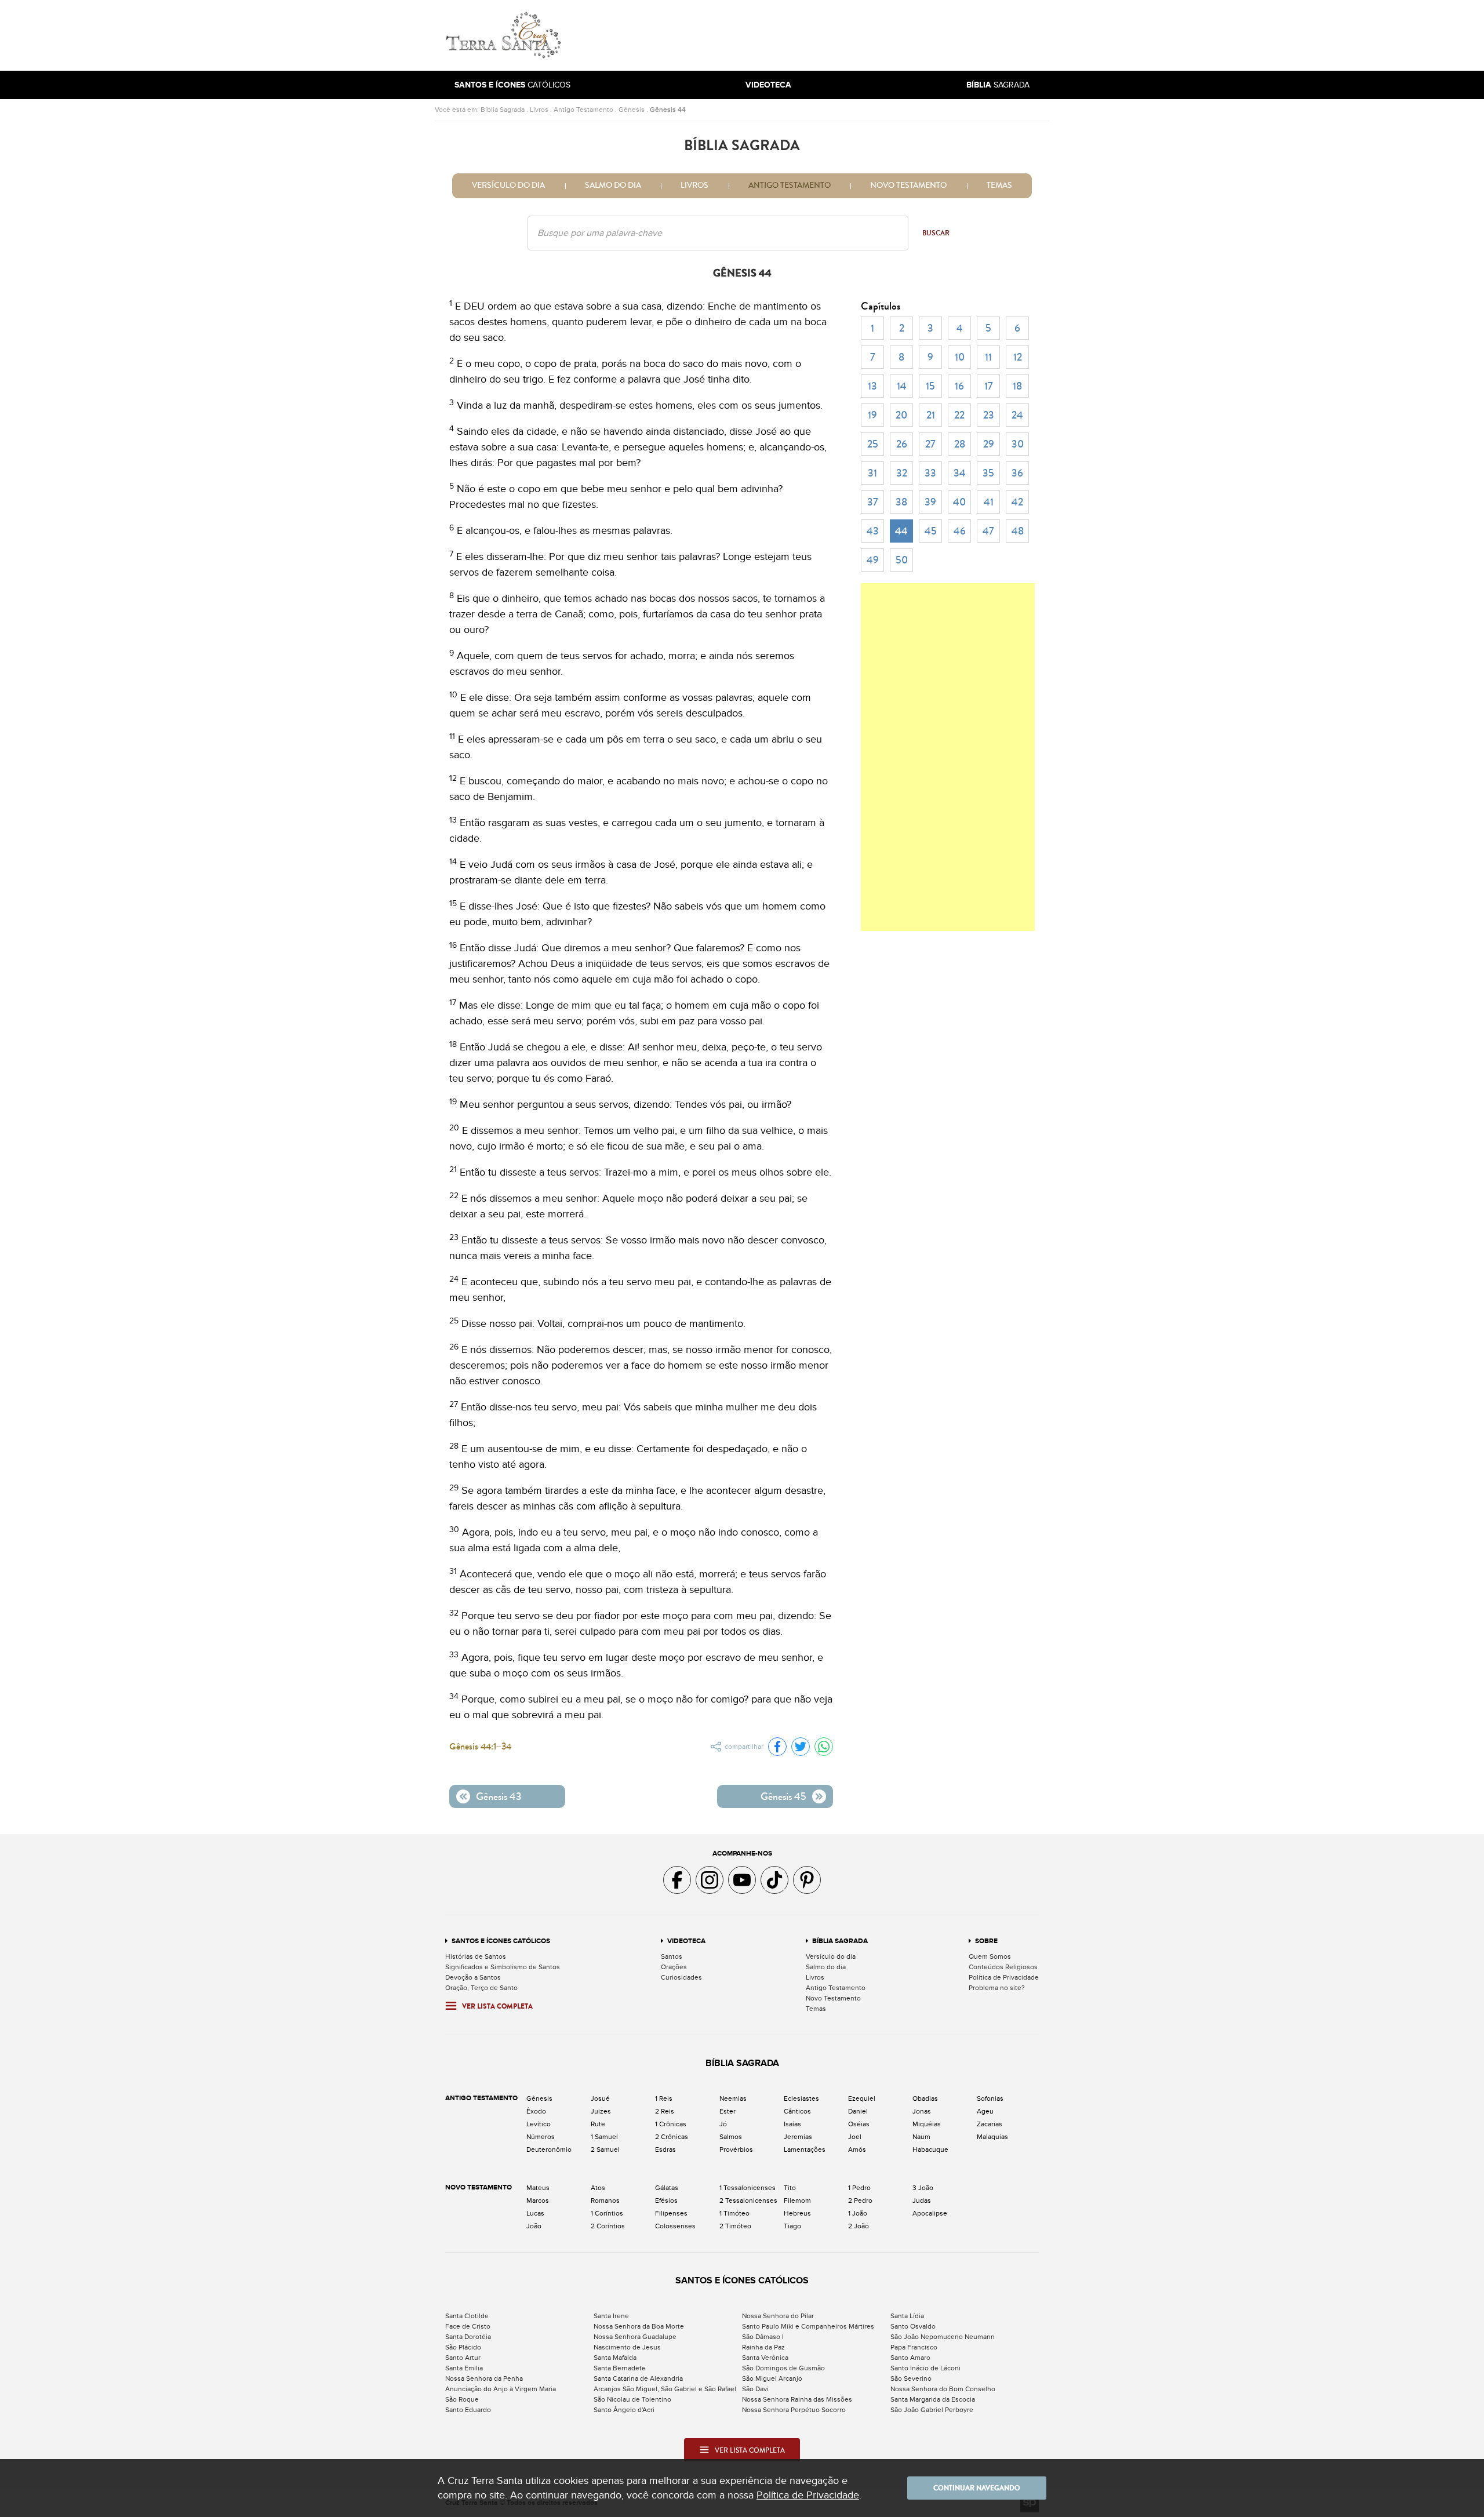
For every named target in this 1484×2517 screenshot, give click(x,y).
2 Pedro (860, 2200)
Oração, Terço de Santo (481, 1988)
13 (872, 386)
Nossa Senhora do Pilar (778, 2316)
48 (1018, 531)
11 (988, 357)
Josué (600, 2098)
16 (959, 386)
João (534, 2226)
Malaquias (992, 2137)
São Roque (462, 2399)
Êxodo (536, 2111)
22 (959, 415)
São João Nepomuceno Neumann (943, 2337)
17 (989, 386)
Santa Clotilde (467, 2316)
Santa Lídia (907, 2316)
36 (1017, 473)
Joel (855, 2137)
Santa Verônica (765, 2358)
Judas (922, 2200)
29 (989, 444)
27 (930, 444)
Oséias (859, 2124)
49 (873, 560)
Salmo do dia (613, 185)
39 (930, 502)
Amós (857, 2149)
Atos (598, 2188)
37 (873, 502)
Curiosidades (681, 1977)
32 (902, 473)
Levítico (539, 2124)
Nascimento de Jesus (627, 2347)
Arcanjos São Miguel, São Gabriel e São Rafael (665, 2389)
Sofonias (990, 2098)
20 (901, 415)
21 (931, 415)
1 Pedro (859, 2188)
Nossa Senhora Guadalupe (635, 2337)
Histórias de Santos (476, 1956)
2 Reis (665, 2111)
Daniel (858, 2111)
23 (989, 415)
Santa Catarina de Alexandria (638, 2378)
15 (930, 386)
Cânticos (797, 2111)
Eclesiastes (801, 2098)
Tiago (792, 2226)
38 (901, 502)
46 (960, 531)
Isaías (792, 2124)
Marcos (538, 2200)
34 (960, 473)
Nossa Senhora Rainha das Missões (797, 2399)
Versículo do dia (508, 185)
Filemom (797, 2200)
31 (872, 473)
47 (988, 531)
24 (1017, 415)
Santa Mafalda (615, 2358)
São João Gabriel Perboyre (932, 2410)
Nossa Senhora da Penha (484, 2378)
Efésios (666, 2200)
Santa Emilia (464, 2368)
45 (931, 531)
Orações (674, 1967)
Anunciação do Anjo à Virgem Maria (501, 2389)
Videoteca (686, 1941)
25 (873, 444)
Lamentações (805, 2149)
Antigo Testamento (583, 110)
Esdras (665, 2149)
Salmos (731, 2137)
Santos (672, 1956)
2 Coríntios (608, 2226)
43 (873, 531)
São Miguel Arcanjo (772, 2378)
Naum (921, 2137)
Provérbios (736, 2149)
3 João (923, 2188)
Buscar (936, 233)
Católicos (512, 85)
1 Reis (664, 2098)
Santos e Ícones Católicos (501, 1941)
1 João (858, 2213)
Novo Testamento (908, 185)
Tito (790, 2188)
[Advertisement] (820, 35)
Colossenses (675, 2226)
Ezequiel (862, 2098)
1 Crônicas (671, 2124)
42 (1017, 502)
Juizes (601, 2111)
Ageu (985, 2111)
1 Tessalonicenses (748, 2188)
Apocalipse (930, 2213)
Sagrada (998, 85)
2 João (859, 2226)
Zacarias (990, 2124)
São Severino (911, 2378)
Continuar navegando (977, 2488)
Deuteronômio (549, 2149)
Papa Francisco (914, 2347)
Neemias (733, 2098)
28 (960, 444)
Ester (728, 2111)
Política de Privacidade (1004, 1977)
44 (901, 531)
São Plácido (463, 2347)
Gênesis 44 (668, 110)
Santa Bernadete (620, 2368)
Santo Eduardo (468, 2410)
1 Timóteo (734, 2213)
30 (1018, 444)
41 (989, 502)
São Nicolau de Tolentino (632, 2399)
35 (988, 473)
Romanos (605, 2200)
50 (902, 560)
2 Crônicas (672, 2137)
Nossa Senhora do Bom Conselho (943, 2389)
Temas (999, 185)
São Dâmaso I (763, 2337)
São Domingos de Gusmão (783, 2368)
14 (902, 386)
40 (959, 502)
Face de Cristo (468, 2326)
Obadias (925, 2098)
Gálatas (667, 2188)
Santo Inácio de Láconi (925, 2368)
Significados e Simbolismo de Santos (503, 1967)
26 (902, 444)
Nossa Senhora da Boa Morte (639, 2326)
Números (541, 2137)
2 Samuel (605, 2149)
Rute (598, 2124)
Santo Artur (463, 2358)
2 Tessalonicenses (748, 2200)
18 (1017, 386)
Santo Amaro (910, 2358)
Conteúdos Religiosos (1003, 1967)
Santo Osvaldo (913, 2326)
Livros (539, 110)
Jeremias (798, 2137)
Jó (723, 2124)
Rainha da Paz (763, 2347)
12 (1018, 357)
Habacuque (930, 2149)
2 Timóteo (735, 2226)
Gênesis (632, 110)
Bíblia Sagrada (503, 110)
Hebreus (797, 2213)
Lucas (535, 2213)
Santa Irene (611, 2316)
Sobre (986, 1941)
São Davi (755, 2389)
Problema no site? (997, 1988)
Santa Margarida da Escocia (933, 2399)
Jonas (922, 2111)
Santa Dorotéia (468, 2337)
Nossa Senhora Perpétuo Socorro (794, 2410)
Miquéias (927, 2124)
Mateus (538, 2188)
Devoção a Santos (473, 1977)
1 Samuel (604, 2137)
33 (930, 473)
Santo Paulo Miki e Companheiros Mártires (808, 2326)
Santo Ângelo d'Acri (624, 2410)
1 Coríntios (607, 2213)
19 (872, 415)
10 (960, 357)
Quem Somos (990, 1956)
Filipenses (671, 2213)
